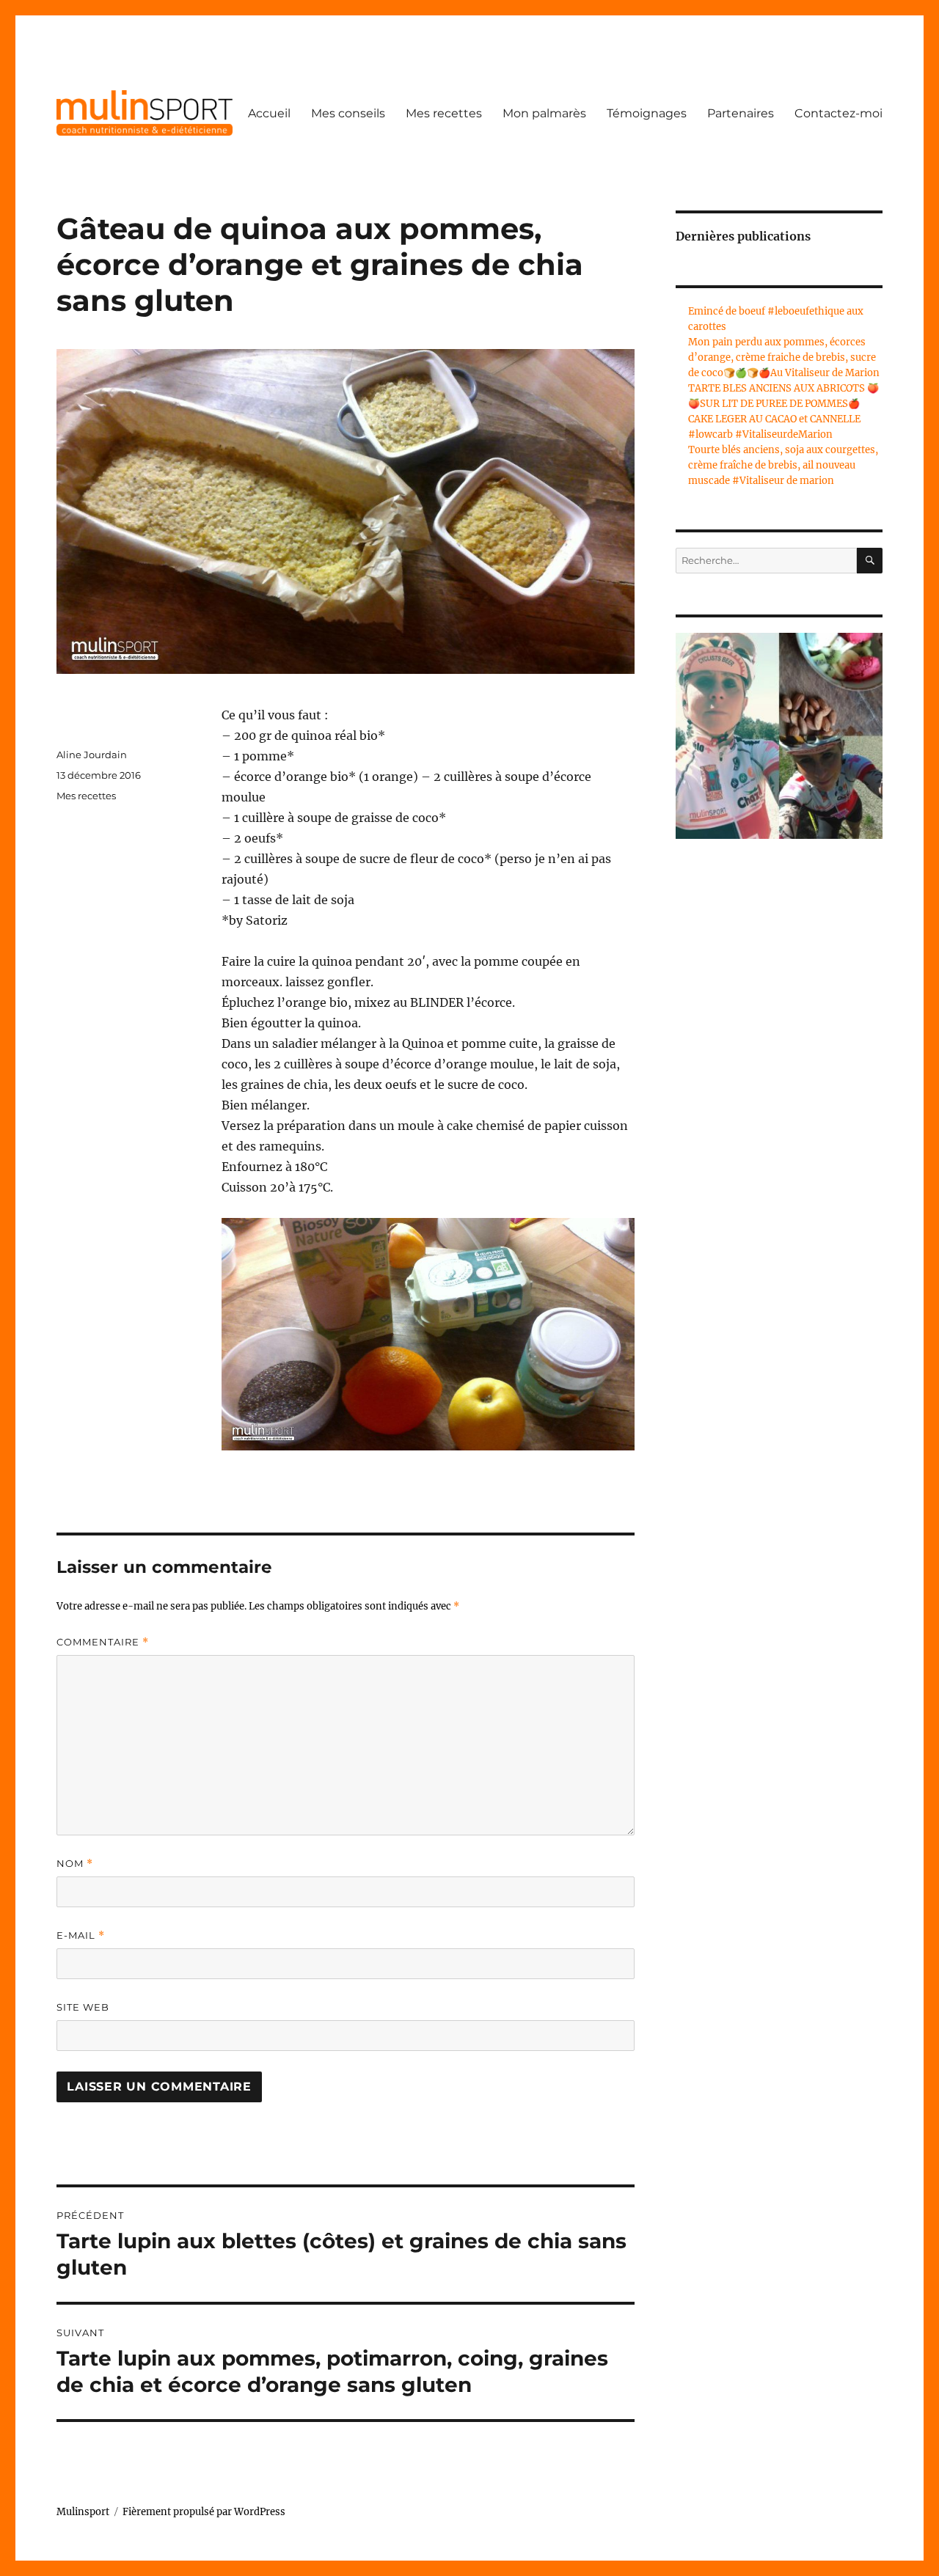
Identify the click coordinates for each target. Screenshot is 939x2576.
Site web (83, 2007)
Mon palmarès (544, 113)
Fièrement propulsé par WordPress (204, 2512)
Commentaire (103, 1642)
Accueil (269, 113)
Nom (75, 1864)
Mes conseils (348, 113)
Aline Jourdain (92, 755)
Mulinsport (83, 2512)
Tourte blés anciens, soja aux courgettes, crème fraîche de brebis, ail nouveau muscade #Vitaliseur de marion (783, 465)
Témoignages (647, 113)
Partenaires (741, 113)
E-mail (81, 1935)
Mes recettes (444, 113)
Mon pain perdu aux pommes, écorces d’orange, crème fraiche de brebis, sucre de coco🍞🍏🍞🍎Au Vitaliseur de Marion (784, 357)
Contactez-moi (838, 113)
